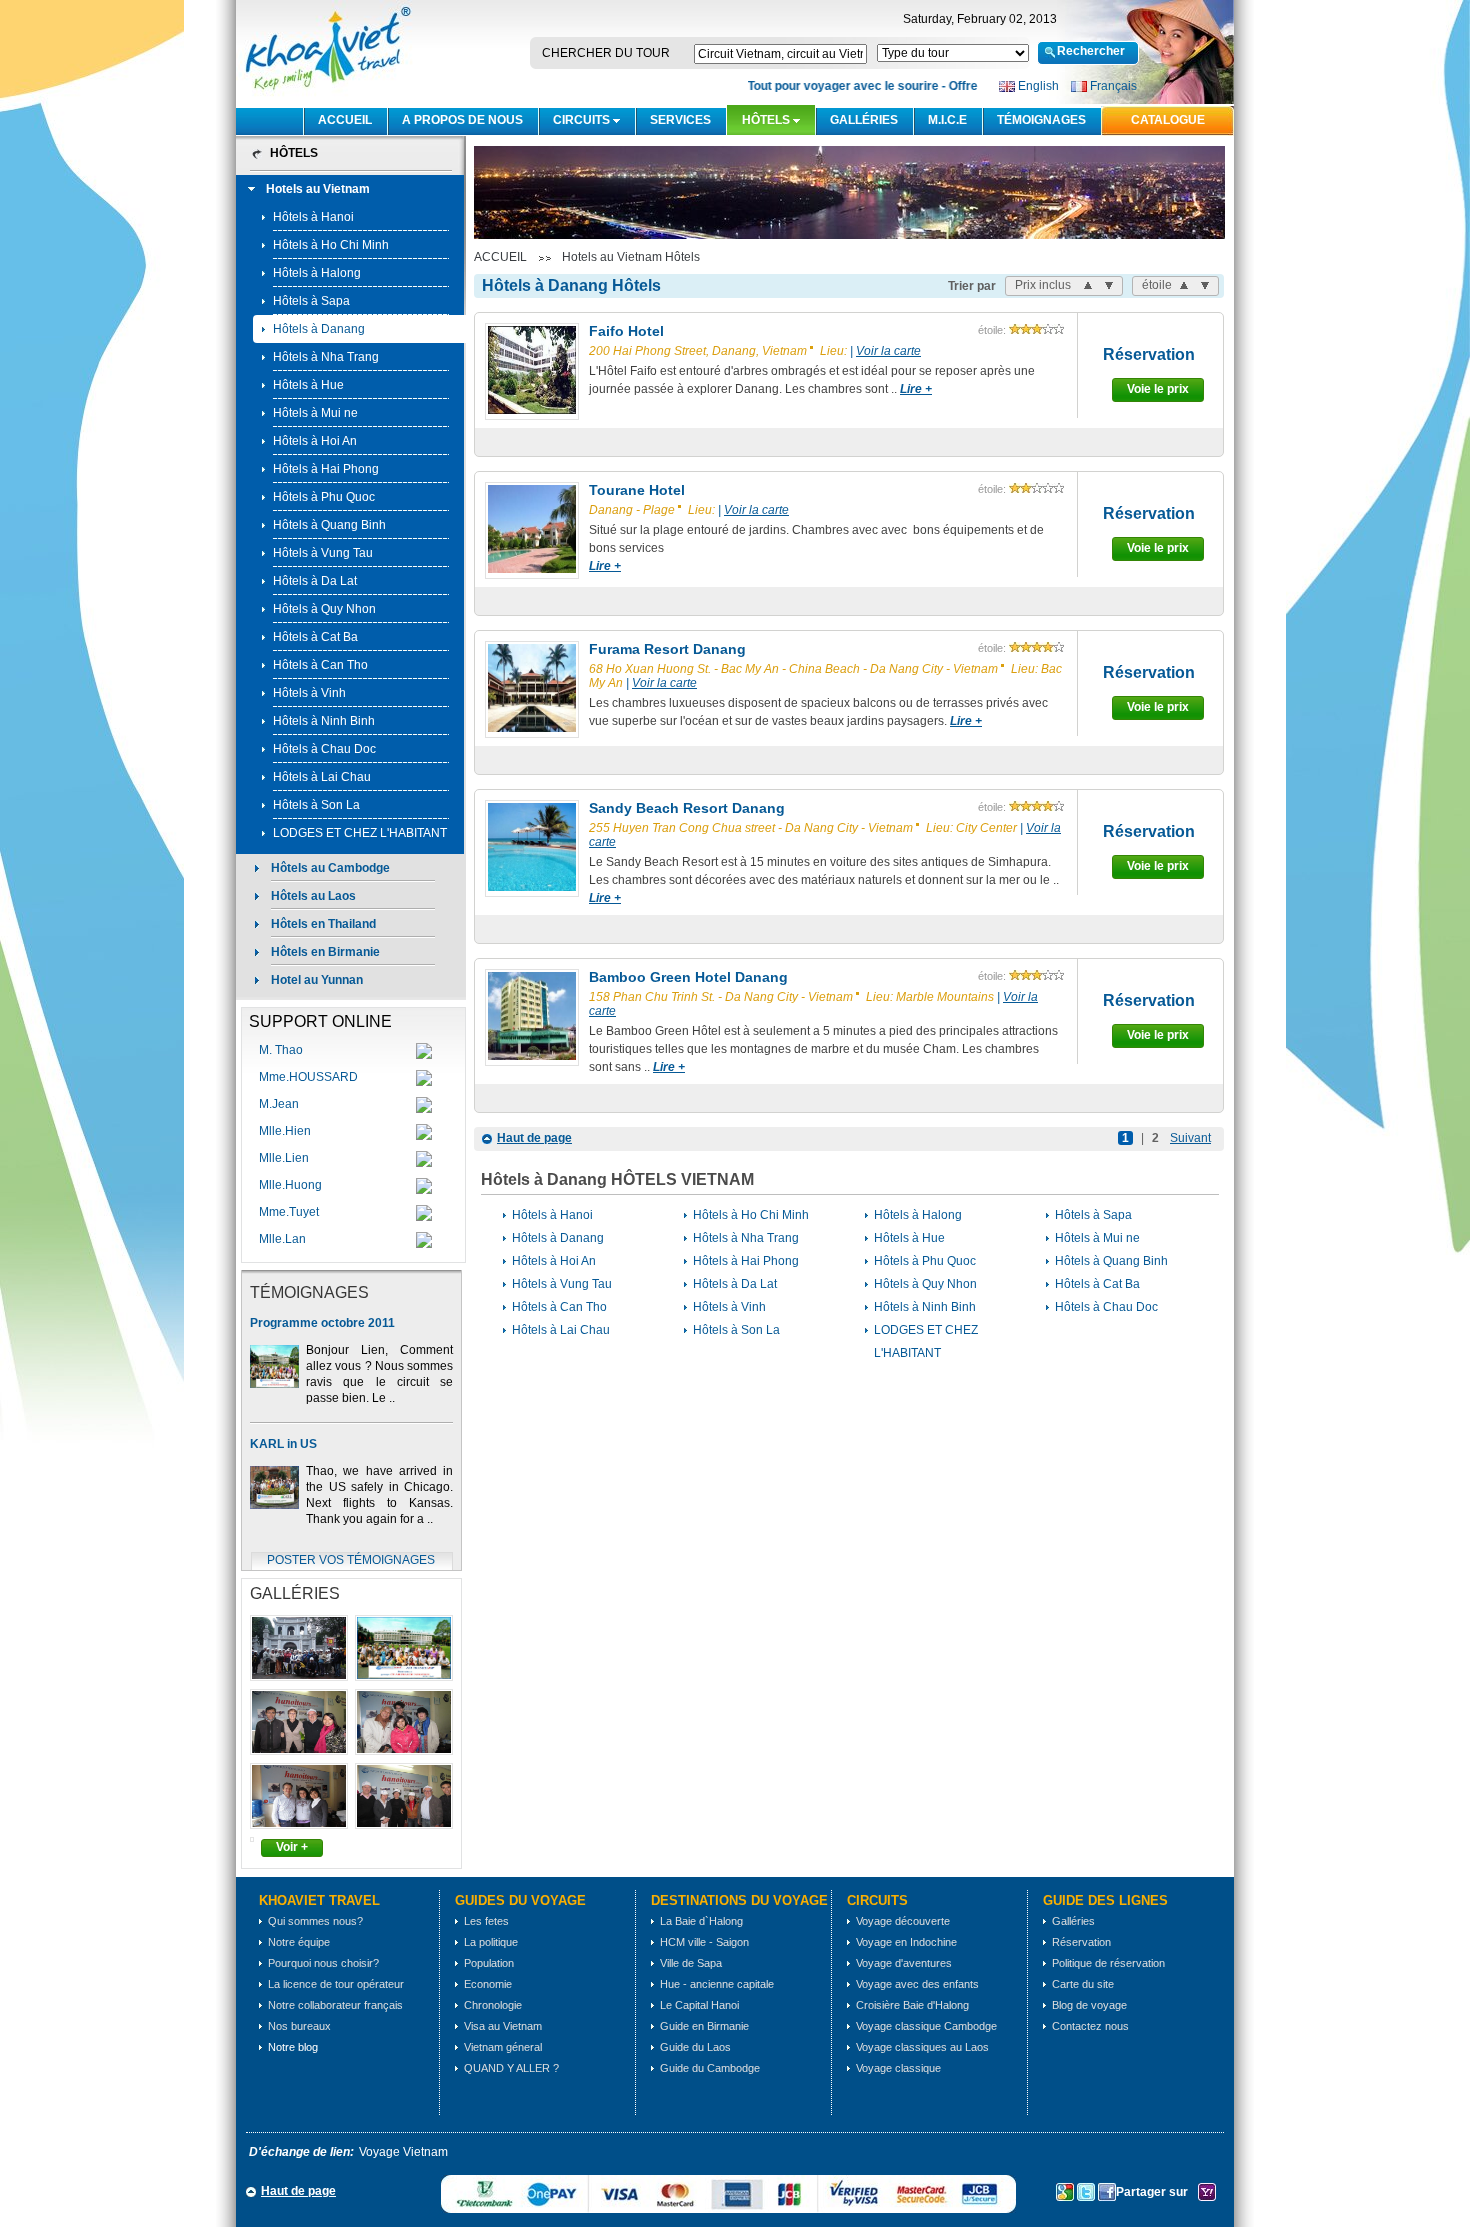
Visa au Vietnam (503, 2026)
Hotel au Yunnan (317, 980)
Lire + (916, 389)
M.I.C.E (947, 120)
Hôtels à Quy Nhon (324, 609)
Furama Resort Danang (667, 649)
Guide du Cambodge (710, 2068)
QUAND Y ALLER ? (511, 2068)
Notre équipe (299, 1942)
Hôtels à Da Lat (315, 581)
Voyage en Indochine (906, 1942)
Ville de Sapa (691, 1963)
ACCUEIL (345, 120)
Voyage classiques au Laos (922, 2047)
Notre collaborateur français (335, 2005)
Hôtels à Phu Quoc (324, 497)
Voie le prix (1158, 389)
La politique (491, 1942)
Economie (488, 1984)
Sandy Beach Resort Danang (687, 808)
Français (1113, 86)
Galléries (864, 120)
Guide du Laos (695, 2047)
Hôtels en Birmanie (325, 952)
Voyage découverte (903, 1921)
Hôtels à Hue (308, 385)
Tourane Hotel (637, 490)
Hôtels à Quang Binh (329, 525)
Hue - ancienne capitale (717, 1984)
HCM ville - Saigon (704, 1942)
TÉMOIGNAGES (1041, 120)
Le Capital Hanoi (699, 2005)
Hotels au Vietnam (318, 189)
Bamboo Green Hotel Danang (688, 977)
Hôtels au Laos (313, 896)
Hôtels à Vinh (309, 693)
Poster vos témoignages (351, 1560)
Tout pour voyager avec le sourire (827, 86)
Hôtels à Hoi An (315, 441)
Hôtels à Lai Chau (322, 777)
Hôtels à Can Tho (320, 665)
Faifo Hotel (626, 331)
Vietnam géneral (503, 2047)
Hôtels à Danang (319, 329)
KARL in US (283, 1444)
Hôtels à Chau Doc (324, 749)
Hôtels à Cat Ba (315, 637)
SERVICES (680, 120)
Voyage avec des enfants (917, 1984)
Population (489, 1963)
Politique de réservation (1108, 1963)
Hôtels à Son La (316, 805)
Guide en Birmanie (704, 2026)
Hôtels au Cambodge (330, 868)
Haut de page (534, 1138)
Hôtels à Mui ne (315, 413)
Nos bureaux (299, 2026)
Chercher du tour (606, 53)
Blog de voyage (1089, 2005)
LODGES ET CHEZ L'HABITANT (360, 833)
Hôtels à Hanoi (313, 217)
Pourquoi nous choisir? (323, 1963)
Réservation (1149, 354)
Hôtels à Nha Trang (326, 357)
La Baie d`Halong (701, 1921)
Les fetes (486, 1921)
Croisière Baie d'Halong (912, 2005)
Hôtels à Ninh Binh (324, 721)
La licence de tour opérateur (336, 1984)
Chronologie (493, 2005)
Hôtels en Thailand (323, 924)
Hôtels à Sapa (311, 301)
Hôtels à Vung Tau (323, 553)
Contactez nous (1090, 2026)
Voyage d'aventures (904, 1963)
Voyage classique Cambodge (926, 2026)
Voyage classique (898, 2068)
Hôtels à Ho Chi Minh (331, 245)
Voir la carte (888, 351)
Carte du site (1083, 1984)
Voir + (292, 1847)
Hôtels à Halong (317, 273)
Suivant (1190, 1138)
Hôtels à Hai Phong (326, 469)
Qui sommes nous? (315, 1921)
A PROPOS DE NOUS (462, 120)
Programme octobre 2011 (322, 1323)
